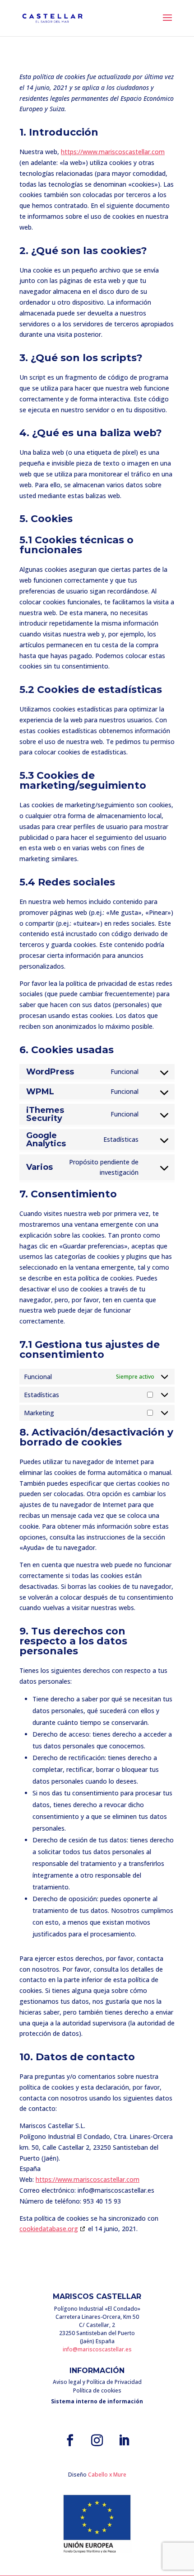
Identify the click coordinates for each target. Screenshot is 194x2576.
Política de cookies (97, 2390)
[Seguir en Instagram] (97, 2440)
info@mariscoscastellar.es (97, 2349)
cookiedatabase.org (49, 2229)
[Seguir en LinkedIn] (124, 2440)
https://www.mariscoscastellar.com (113, 152)
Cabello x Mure (107, 2475)
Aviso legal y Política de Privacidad (97, 2382)
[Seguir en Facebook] (70, 2440)
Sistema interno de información (97, 2401)
